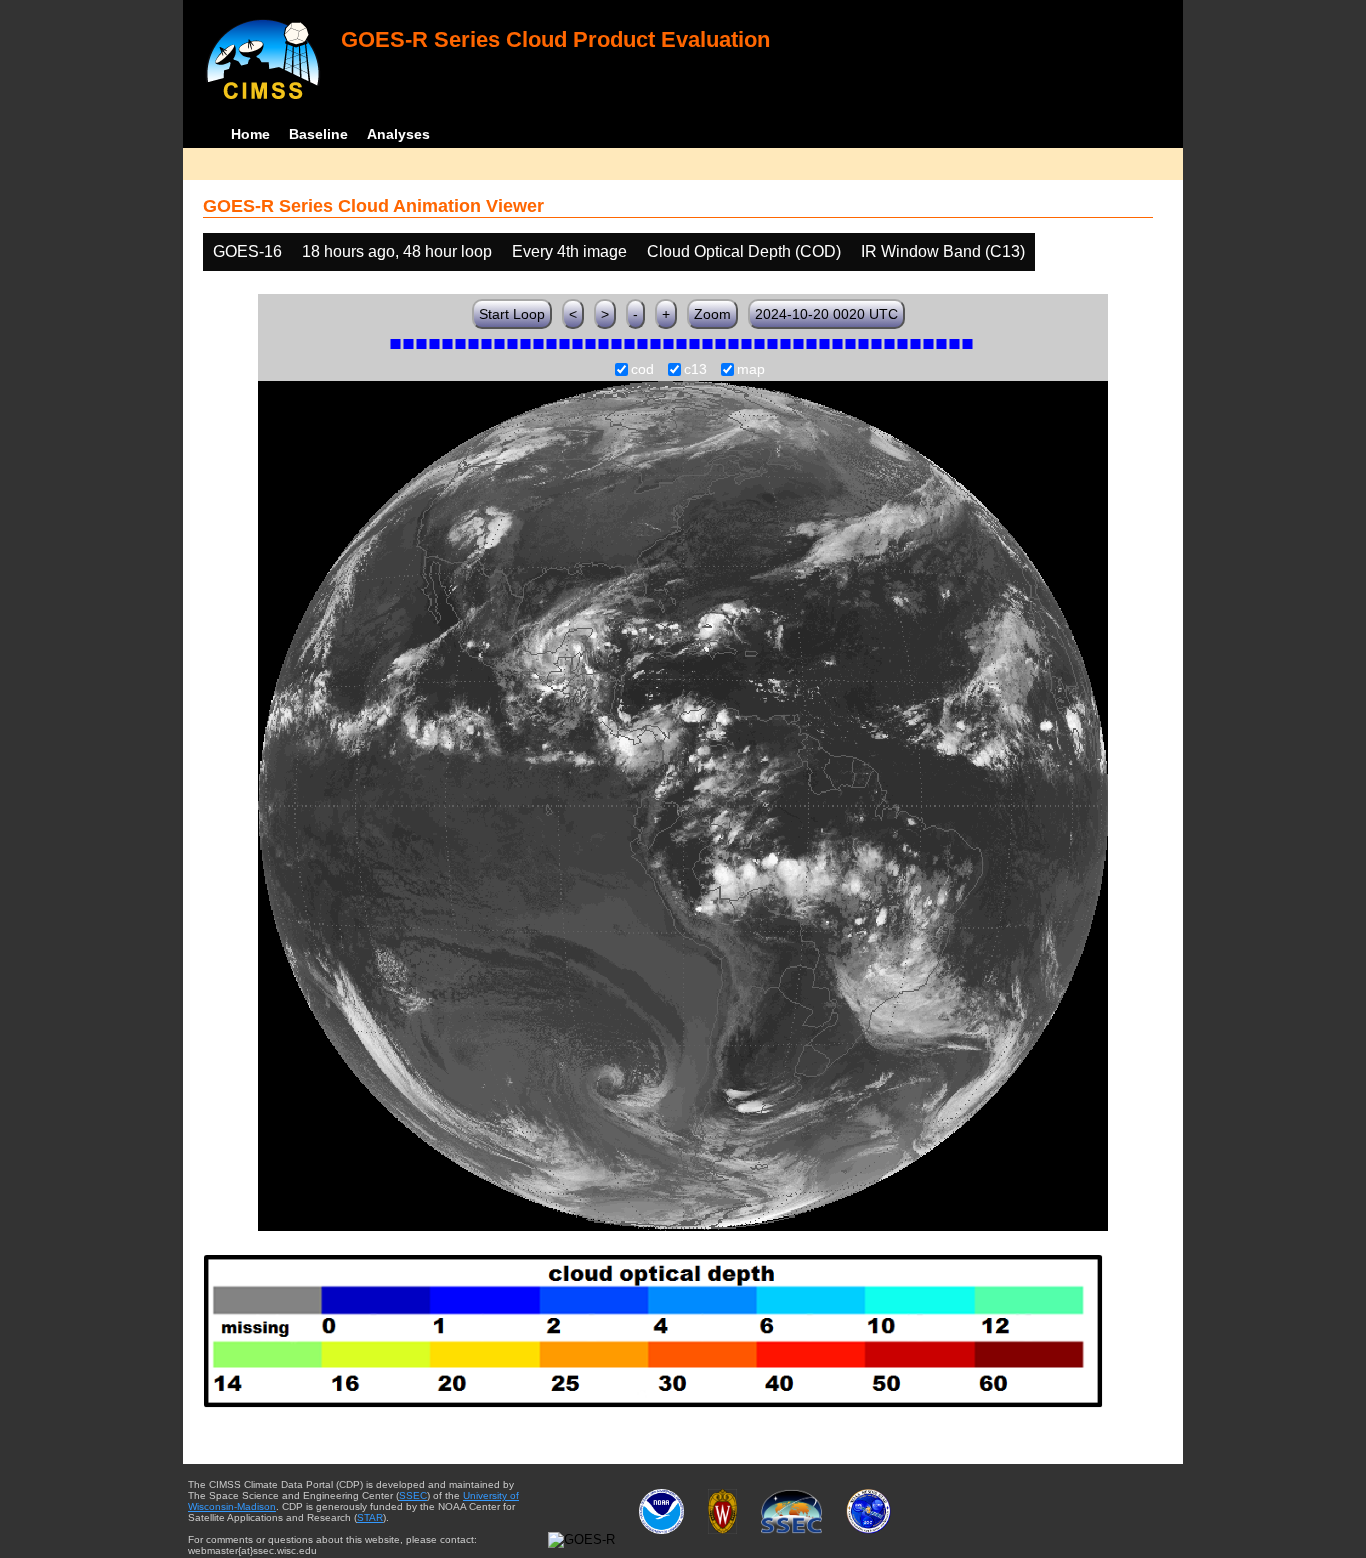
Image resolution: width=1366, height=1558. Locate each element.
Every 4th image (569, 251)
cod (642, 370)
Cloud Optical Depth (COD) (744, 251)
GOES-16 (247, 251)
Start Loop (512, 314)
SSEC (413, 1495)
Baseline (318, 134)
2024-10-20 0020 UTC (826, 314)
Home (250, 134)
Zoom (712, 314)
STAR (370, 1517)
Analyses (398, 134)
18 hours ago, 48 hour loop (397, 251)
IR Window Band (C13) (943, 251)
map (751, 370)
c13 (695, 370)
